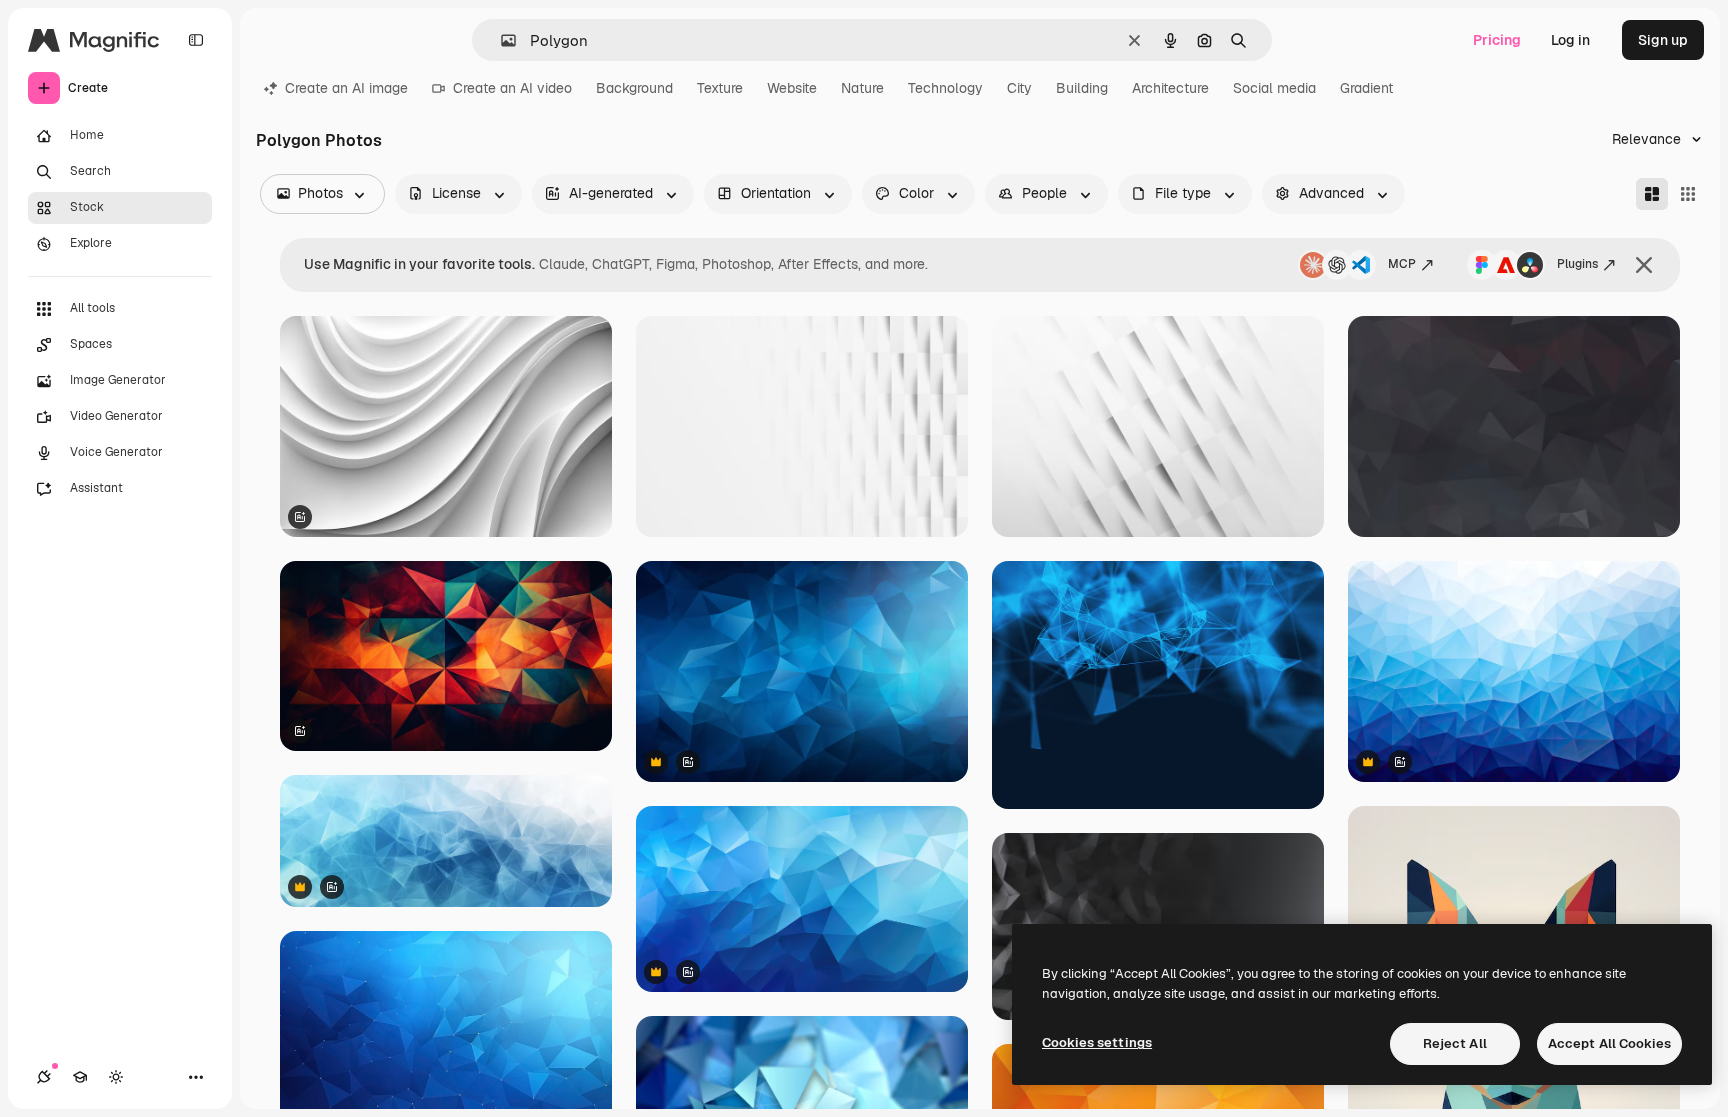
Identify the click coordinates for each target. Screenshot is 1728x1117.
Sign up (1663, 40)
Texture (720, 88)
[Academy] (80, 1077)
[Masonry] (1652, 194)
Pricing (1497, 40)
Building (1082, 88)
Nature (862, 88)
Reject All (1455, 1043)
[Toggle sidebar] (196, 40)
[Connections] (44, 1077)
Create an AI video (512, 88)
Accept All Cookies (1609, 1043)
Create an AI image (346, 88)
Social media (1274, 88)
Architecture (1170, 88)
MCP (1402, 264)
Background (634, 88)
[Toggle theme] (116, 1077)
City (1019, 88)
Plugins (1577, 264)
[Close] (1644, 265)
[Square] (1688, 194)
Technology (945, 88)
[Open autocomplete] (500, 40)
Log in (1570, 40)
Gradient (1366, 88)
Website (792, 88)
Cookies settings (1097, 1042)
